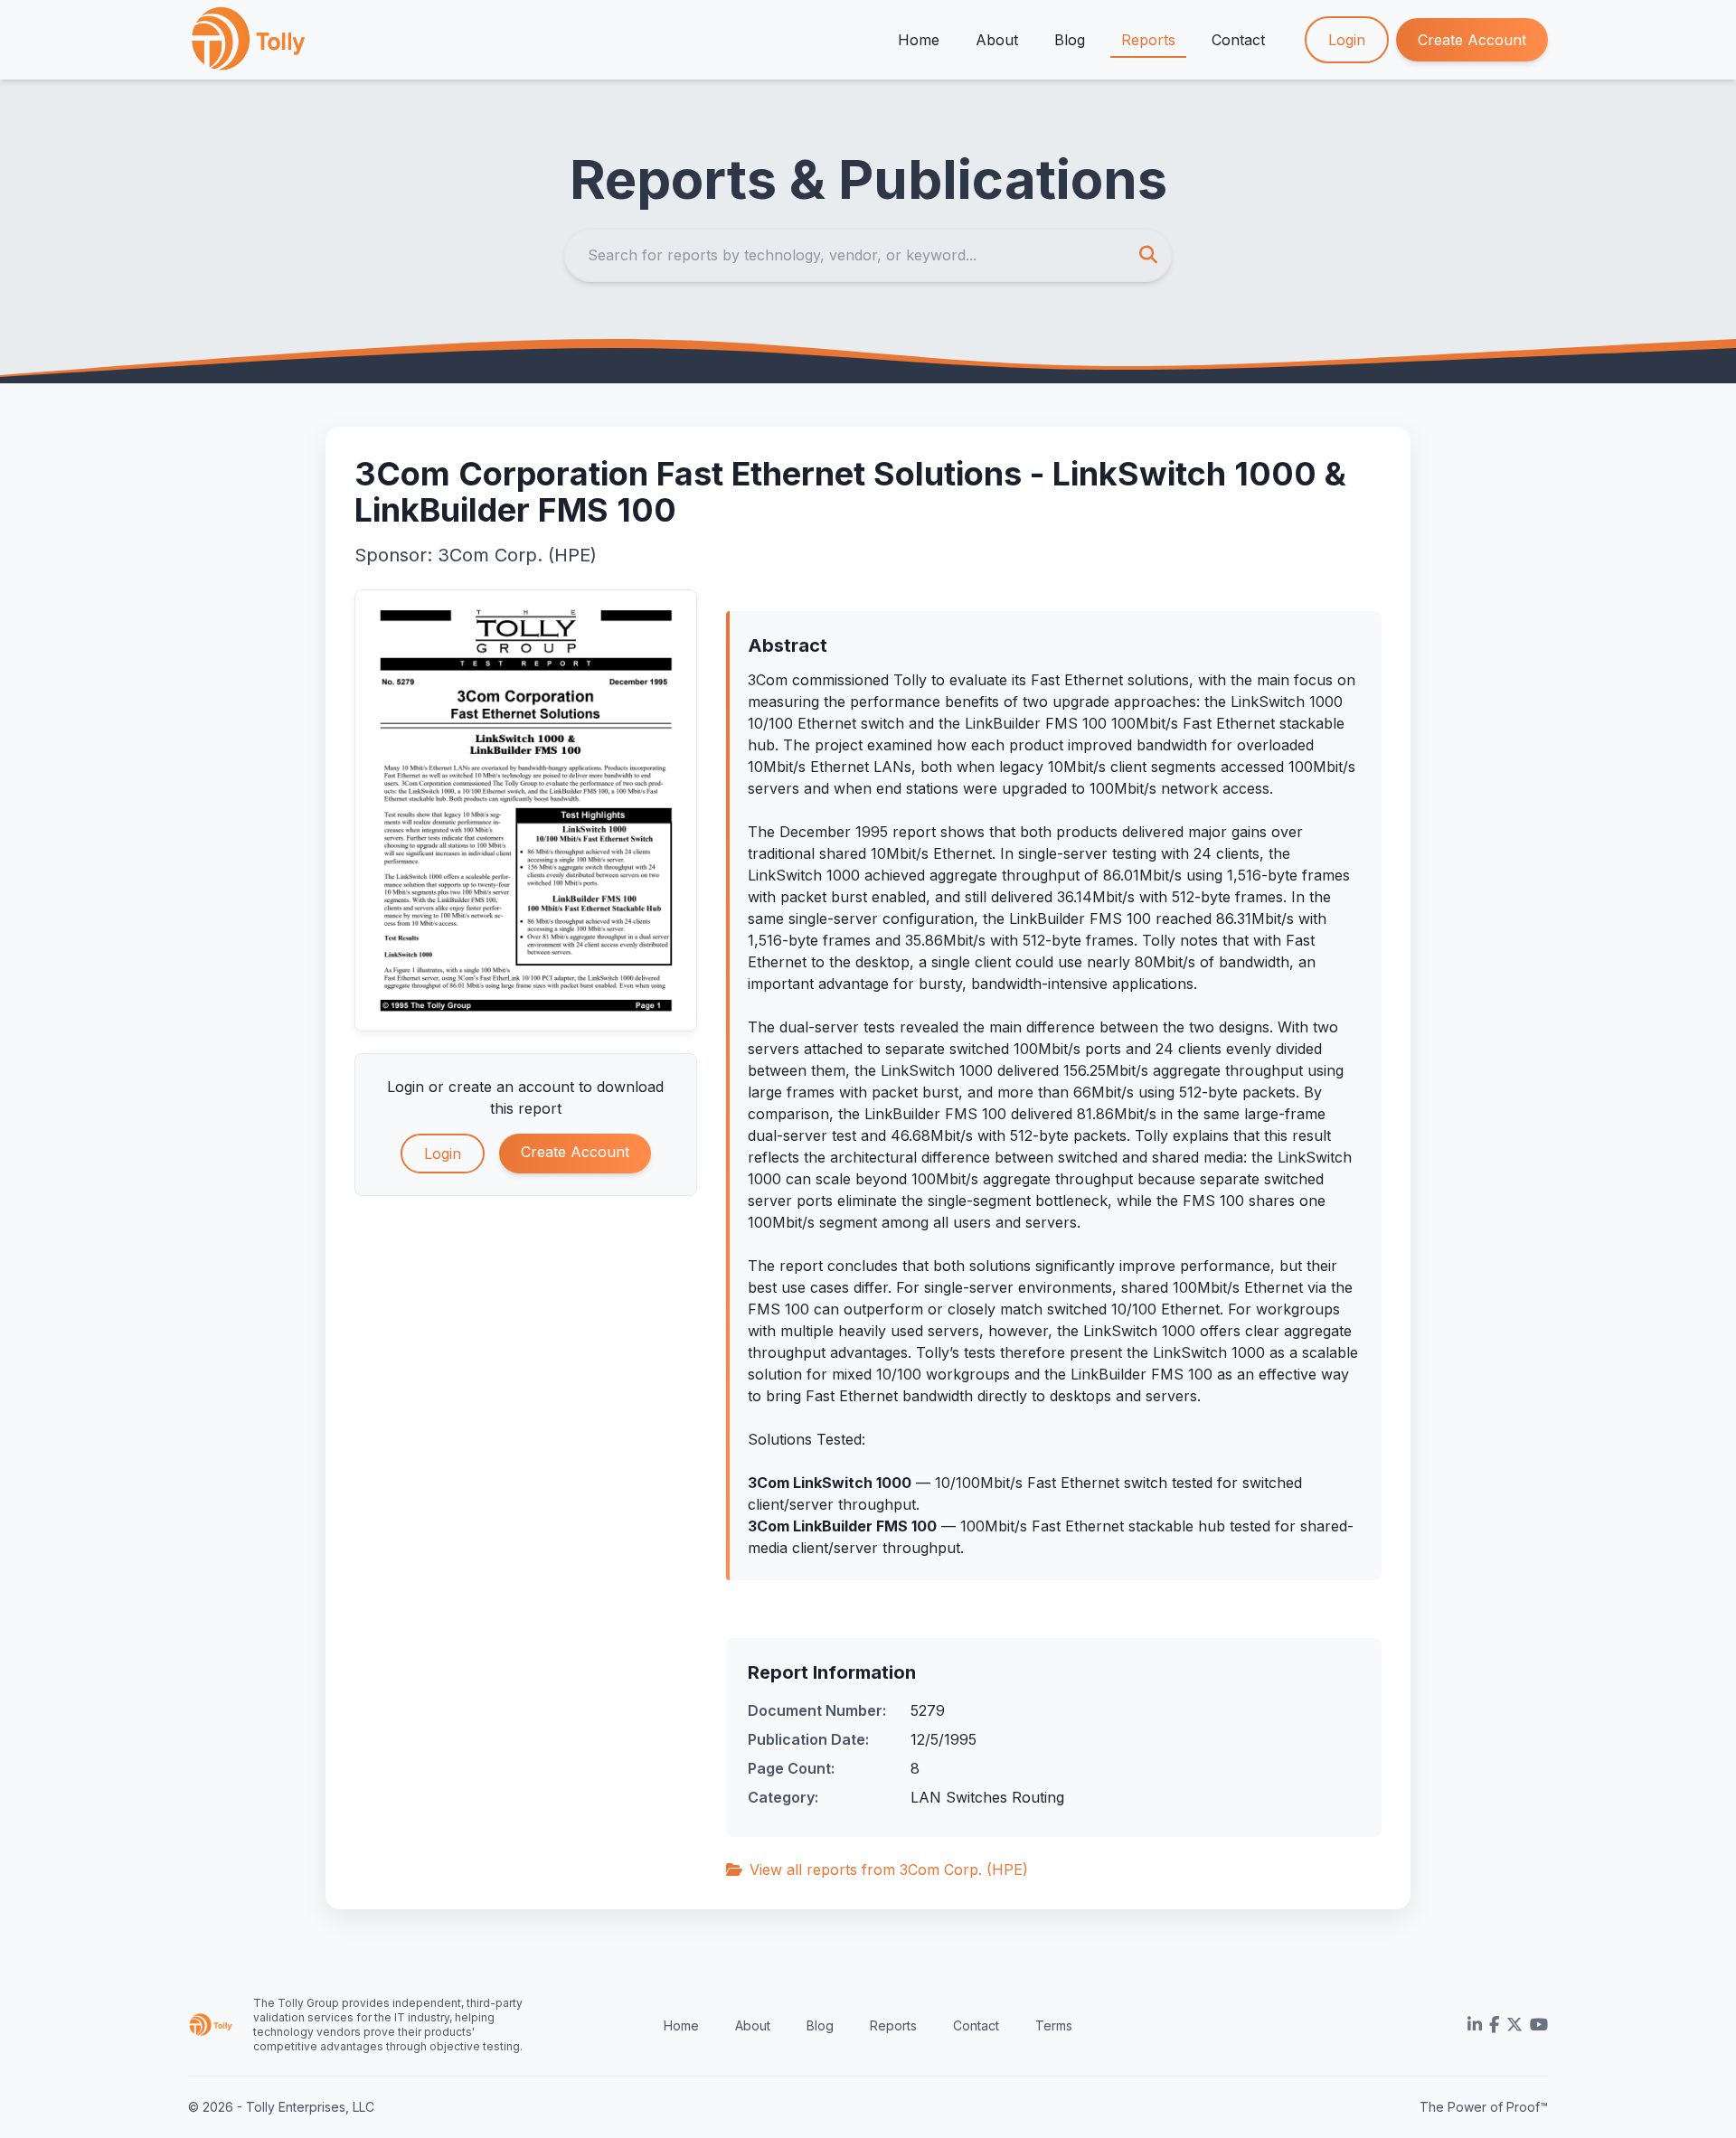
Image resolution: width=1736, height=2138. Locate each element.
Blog (1070, 40)
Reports (1148, 40)
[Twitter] (1514, 2025)
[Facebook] (1494, 2025)
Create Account (1472, 40)
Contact (1238, 40)
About (997, 40)
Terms (1054, 2025)
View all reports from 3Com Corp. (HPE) (889, 1870)
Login (1347, 40)
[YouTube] (1539, 2025)
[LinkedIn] (1475, 2025)
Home (919, 40)
